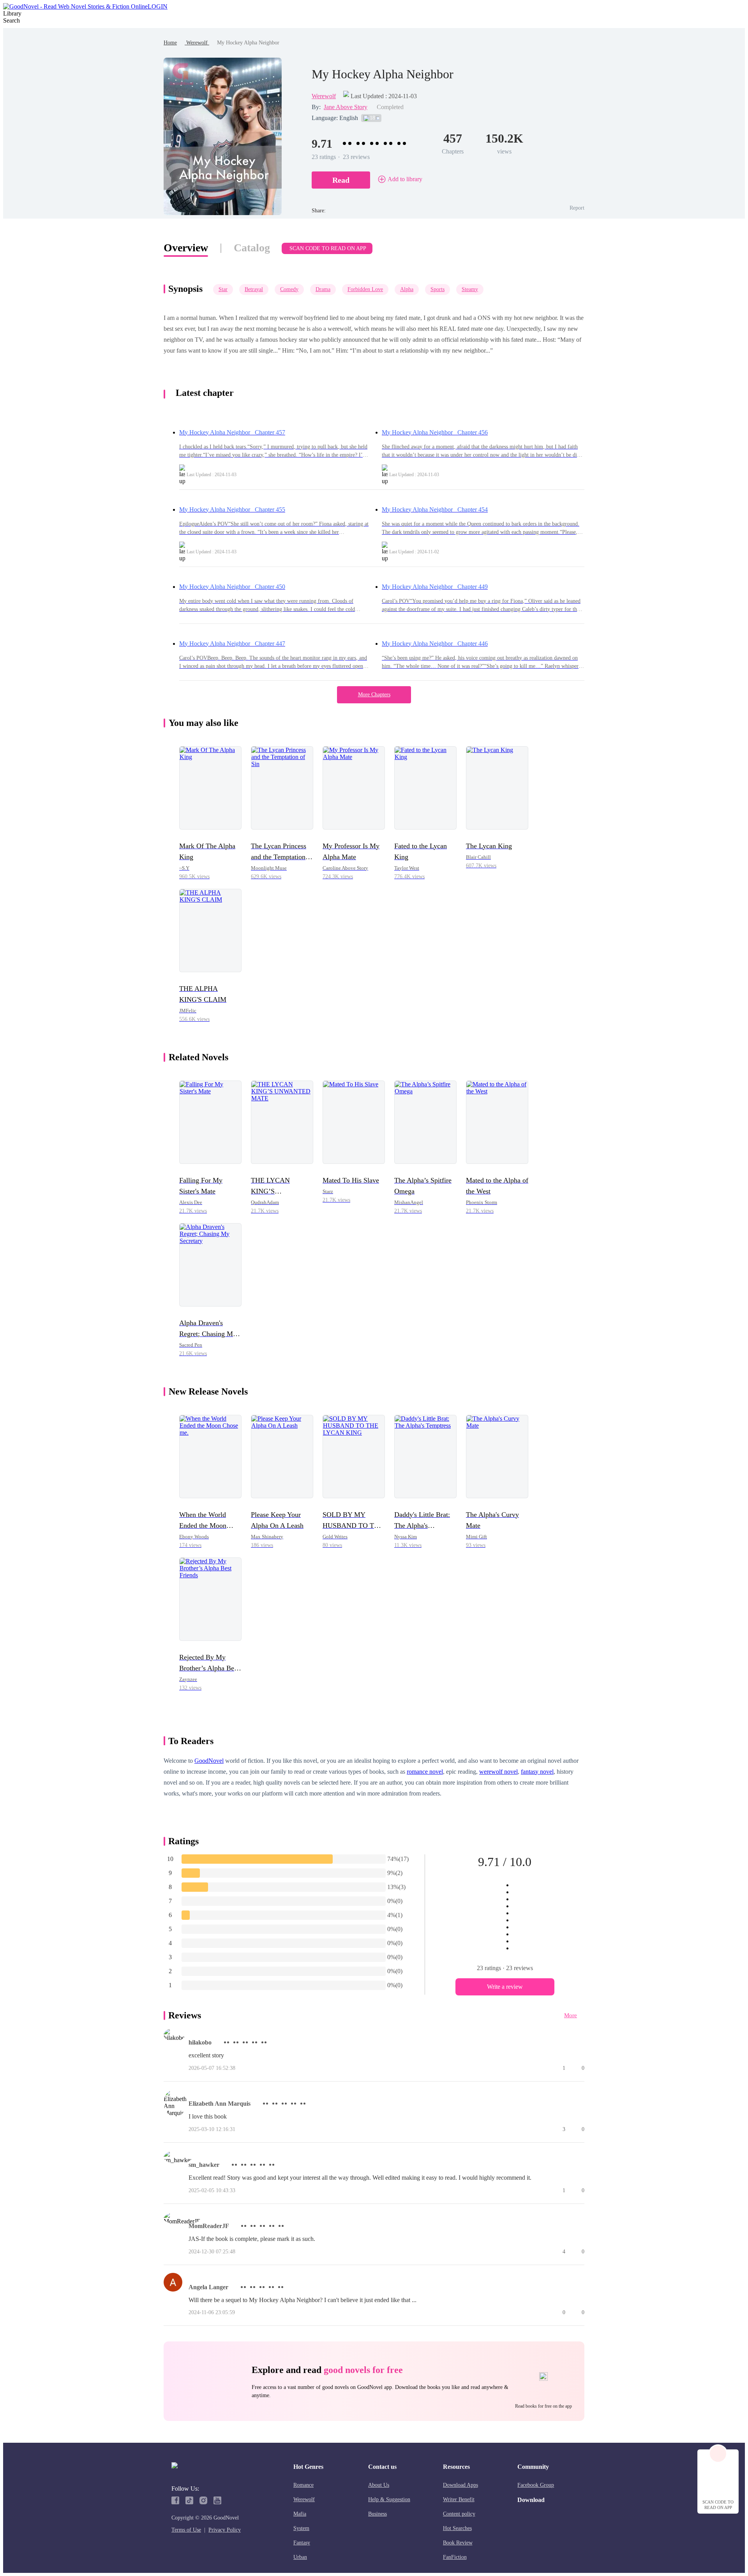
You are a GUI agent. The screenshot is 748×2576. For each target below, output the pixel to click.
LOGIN (158, 6)
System (301, 2528)
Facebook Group (536, 2485)
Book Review (458, 2543)
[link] (170, 43)
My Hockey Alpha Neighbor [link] (248, 43)
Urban (300, 2557)
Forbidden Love (365, 289)
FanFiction (455, 2557)
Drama (323, 289)
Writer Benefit (459, 2499)
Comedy (289, 289)
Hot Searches (457, 2528)
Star (223, 289)
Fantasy (302, 2543)
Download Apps (460, 2485)
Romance (303, 2485)
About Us (379, 2485)
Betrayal (254, 289)
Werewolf (197, 43)
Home (170, 43)
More (571, 2015)
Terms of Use (186, 2530)
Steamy (470, 289)
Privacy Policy (225, 2530)
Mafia (300, 2514)
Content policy (459, 2514)
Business (378, 2514)
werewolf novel (498, 1772)
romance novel (425, 1772)
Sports (438, 289)
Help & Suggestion (389, 2499)
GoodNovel (209, 1761)
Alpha (407, 289)
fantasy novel (537, 1772)
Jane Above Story (346, 107)
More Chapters (374, 695)
